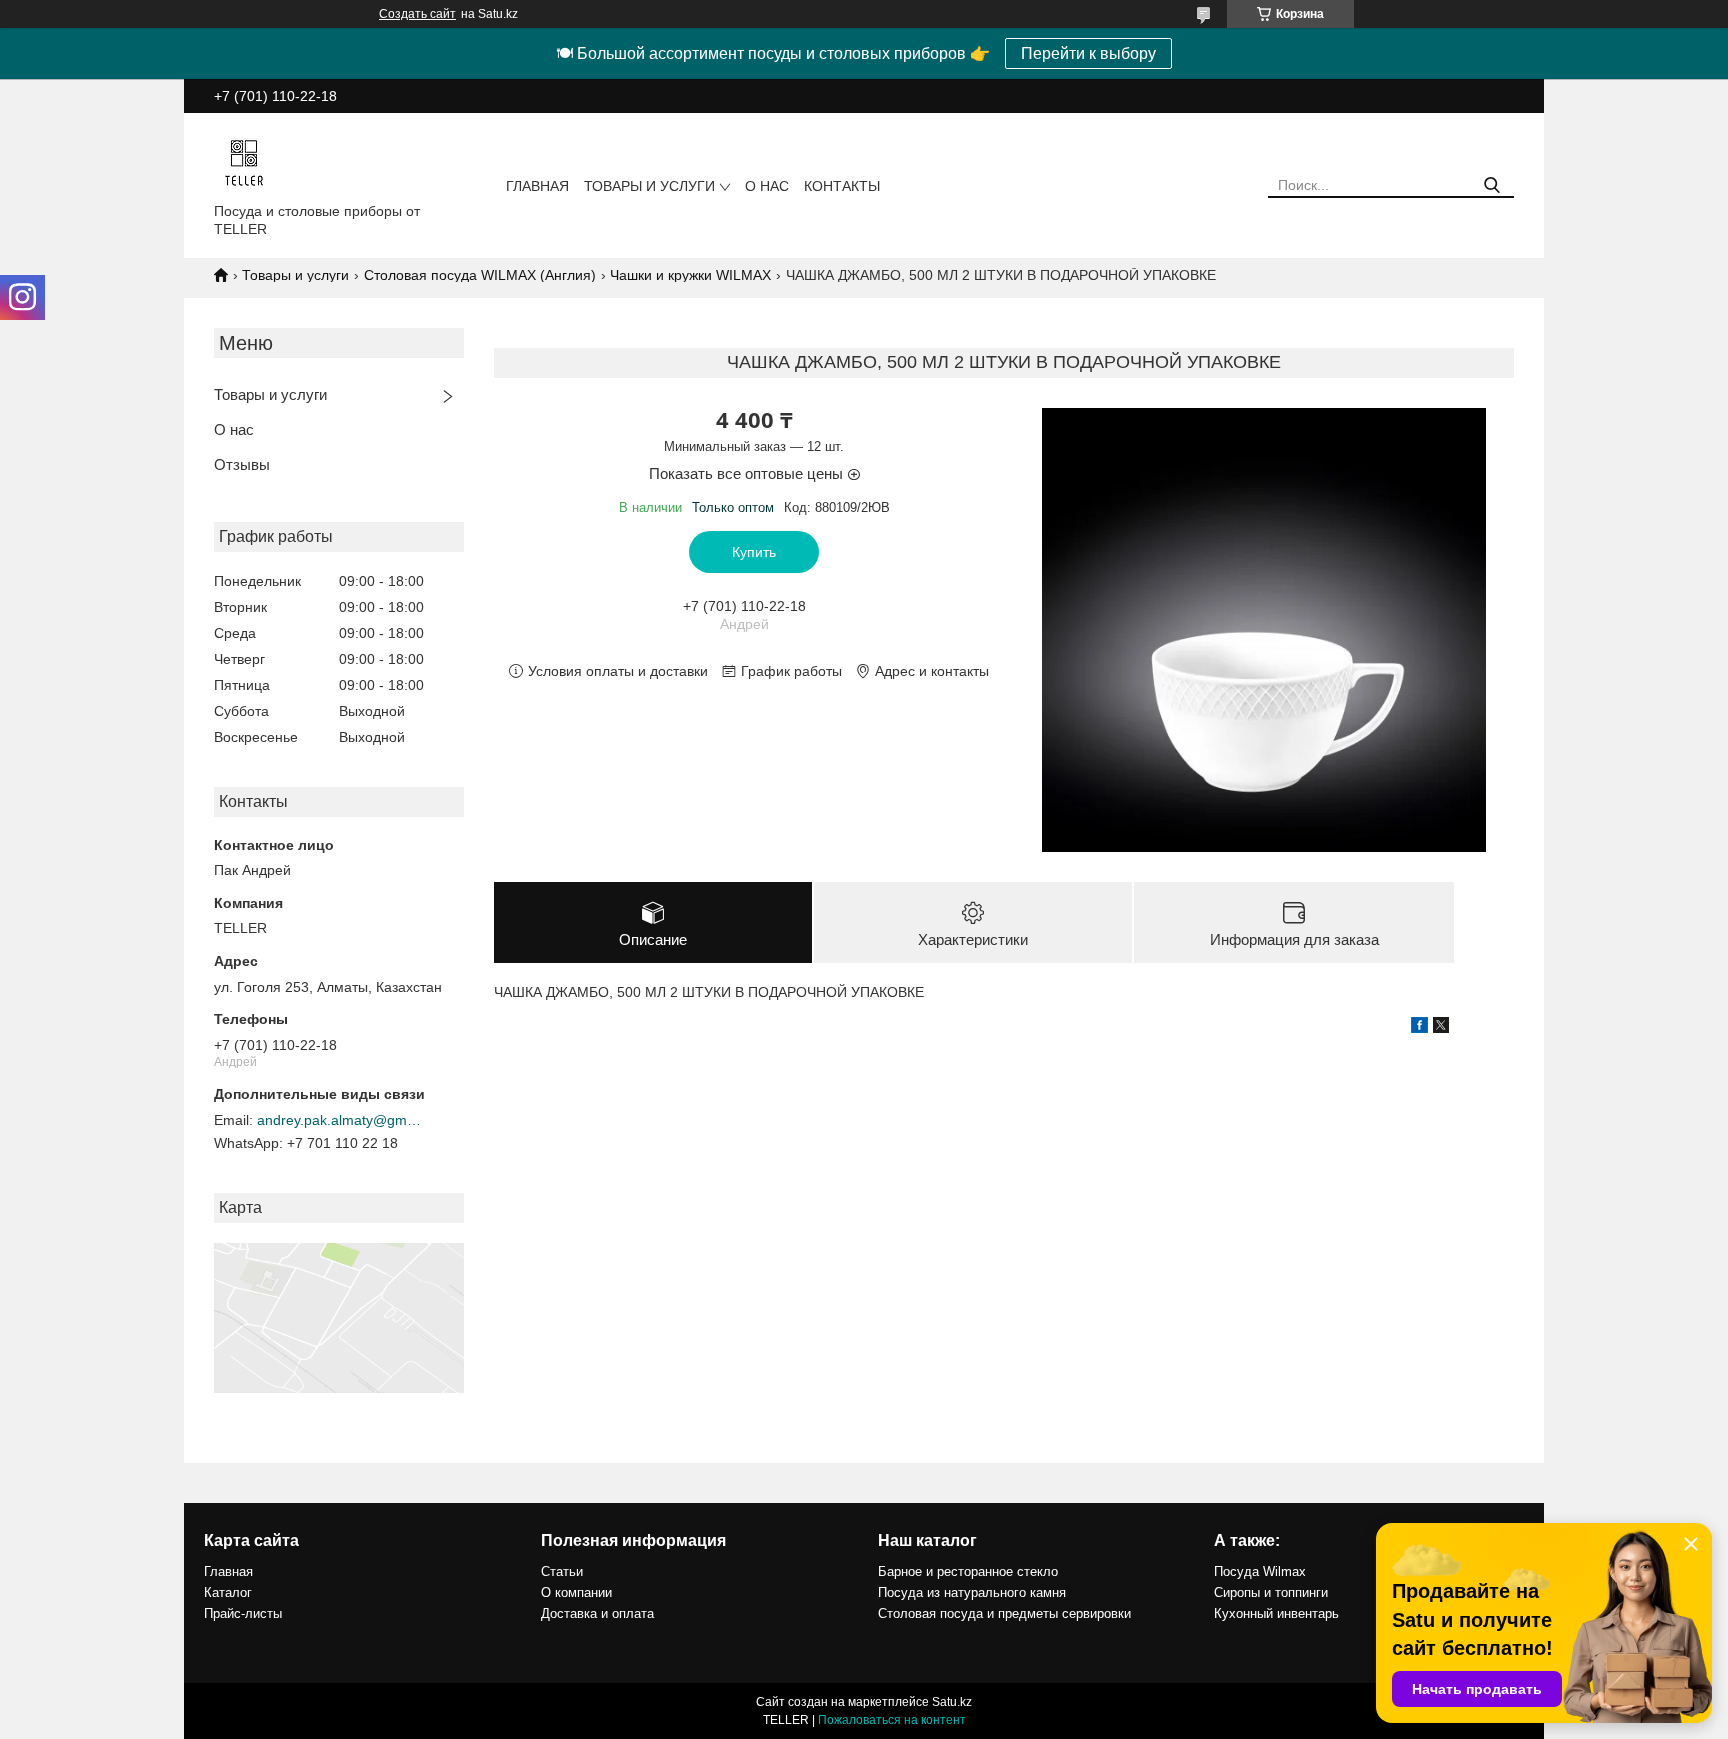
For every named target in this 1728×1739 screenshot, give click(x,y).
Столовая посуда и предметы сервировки (1004, 1613)
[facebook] (1419, 1028)
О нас (767, 186)
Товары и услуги (649, 186)
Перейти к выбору (1088, 53)
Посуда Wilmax (1260, 1571)
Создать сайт (417, 14)
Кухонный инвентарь (1276, 1613)
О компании (576, 1592)
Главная (537, 186)
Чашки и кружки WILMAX (690, 275)
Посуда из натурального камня (972, 1592)
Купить (754, 552)
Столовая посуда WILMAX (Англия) (480, 275)
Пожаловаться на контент (892, 1720)
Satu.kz (952, 1702)
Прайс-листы (243, 1613)
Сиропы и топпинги (1271, 1592)
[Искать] (1491, 185)
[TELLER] (244, 162)
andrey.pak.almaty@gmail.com (342, 1120)
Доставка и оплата (597, 1613)
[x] (1441, 1028)
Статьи (562, 1571)
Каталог (228, 1592)
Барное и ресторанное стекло (968, 1571)
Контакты (842, 186)
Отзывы (242, 464)
